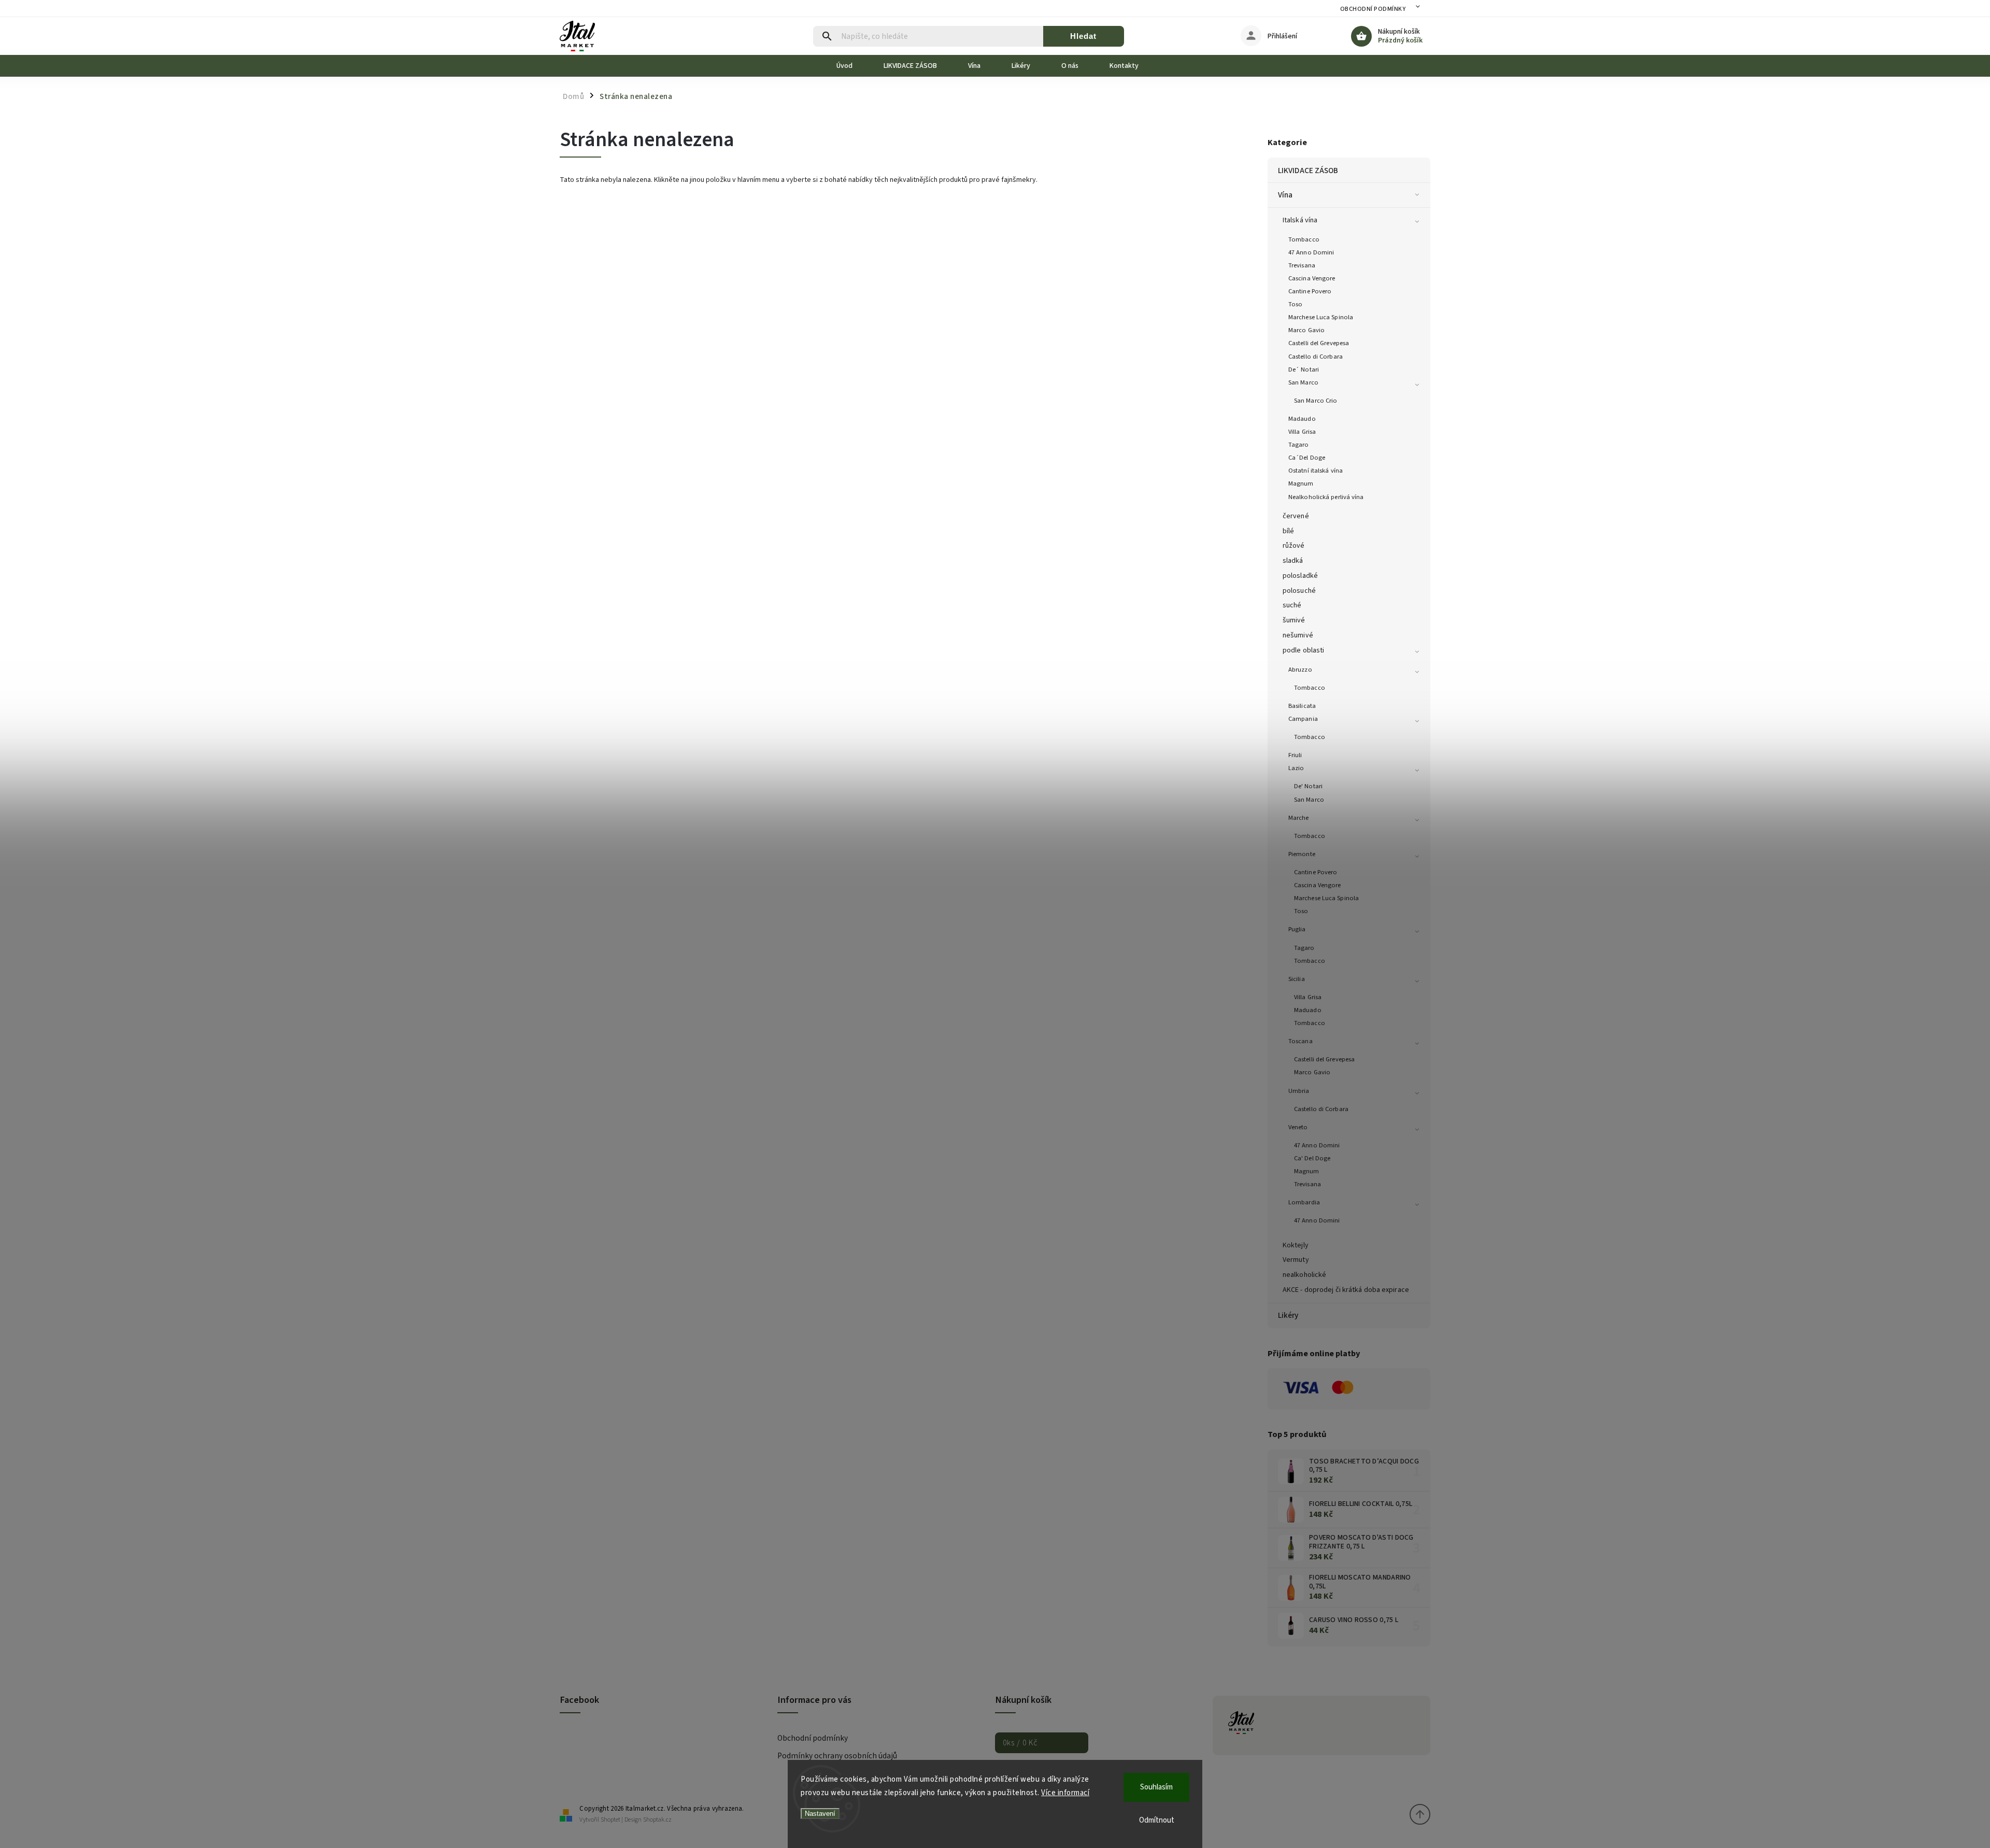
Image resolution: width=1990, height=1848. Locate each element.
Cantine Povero (1310, 291)
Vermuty (1296, 1260)
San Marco (1303, 382)
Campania (1303, 719)
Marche (1299, 818)
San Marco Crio (1316, 401)
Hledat (1083, 36)
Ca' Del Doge (1312, 1158)
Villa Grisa (1302, 432)
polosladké (1300, 576)
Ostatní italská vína (1316, 471)
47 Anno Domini (1311, 252)
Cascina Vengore (1312, 278)
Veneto (1298, 1127)
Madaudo (1302, 419)
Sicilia (1297, 979)
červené (1296, 516)
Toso (1295, 304)
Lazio (1296, 768)
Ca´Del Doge (1307, 458)
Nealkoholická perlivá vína (1326, 497)
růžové (1294, 546)
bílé (1288, 531)
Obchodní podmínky (1373, 9)
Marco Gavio (1306, 330)
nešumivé (1298, 635)
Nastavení (820, 1814)
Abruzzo (1300, 670)
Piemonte (1302, 854)
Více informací (1065, 1793)
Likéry (1288, 1315)
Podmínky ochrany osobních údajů (837, 1756)
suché (1292, 605)
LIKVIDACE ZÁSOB (1308, 170)
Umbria (1299, 1091)
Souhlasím (1156, 1787)
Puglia (1297, 929)
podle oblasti (1303, 650)
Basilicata (1302, 706)
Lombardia (1304, 1202)
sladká (1293, 561)
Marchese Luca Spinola (1321, 317)
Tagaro (1299, 445)
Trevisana (1302, 265)
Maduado (1308, 1010)
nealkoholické (1304, 1275)
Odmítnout (1157, 1820)
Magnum (1301, 484)
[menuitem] (852, 66)
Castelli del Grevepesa (1319, 343)
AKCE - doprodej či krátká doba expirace (1346, 1290)
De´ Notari (1304, 369)
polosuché (1299, 591)
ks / (1020, 1743)
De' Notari (1308, 786)
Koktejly (1296, 1245)
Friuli (1295, 755)
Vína (1285, 195)
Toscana (1300, 1041)
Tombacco (1304, 239)
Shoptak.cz (657, 1820)
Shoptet (610, 1820)
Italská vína (1300, 220)
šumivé (1294, 620)
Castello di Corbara (1316, 357)
